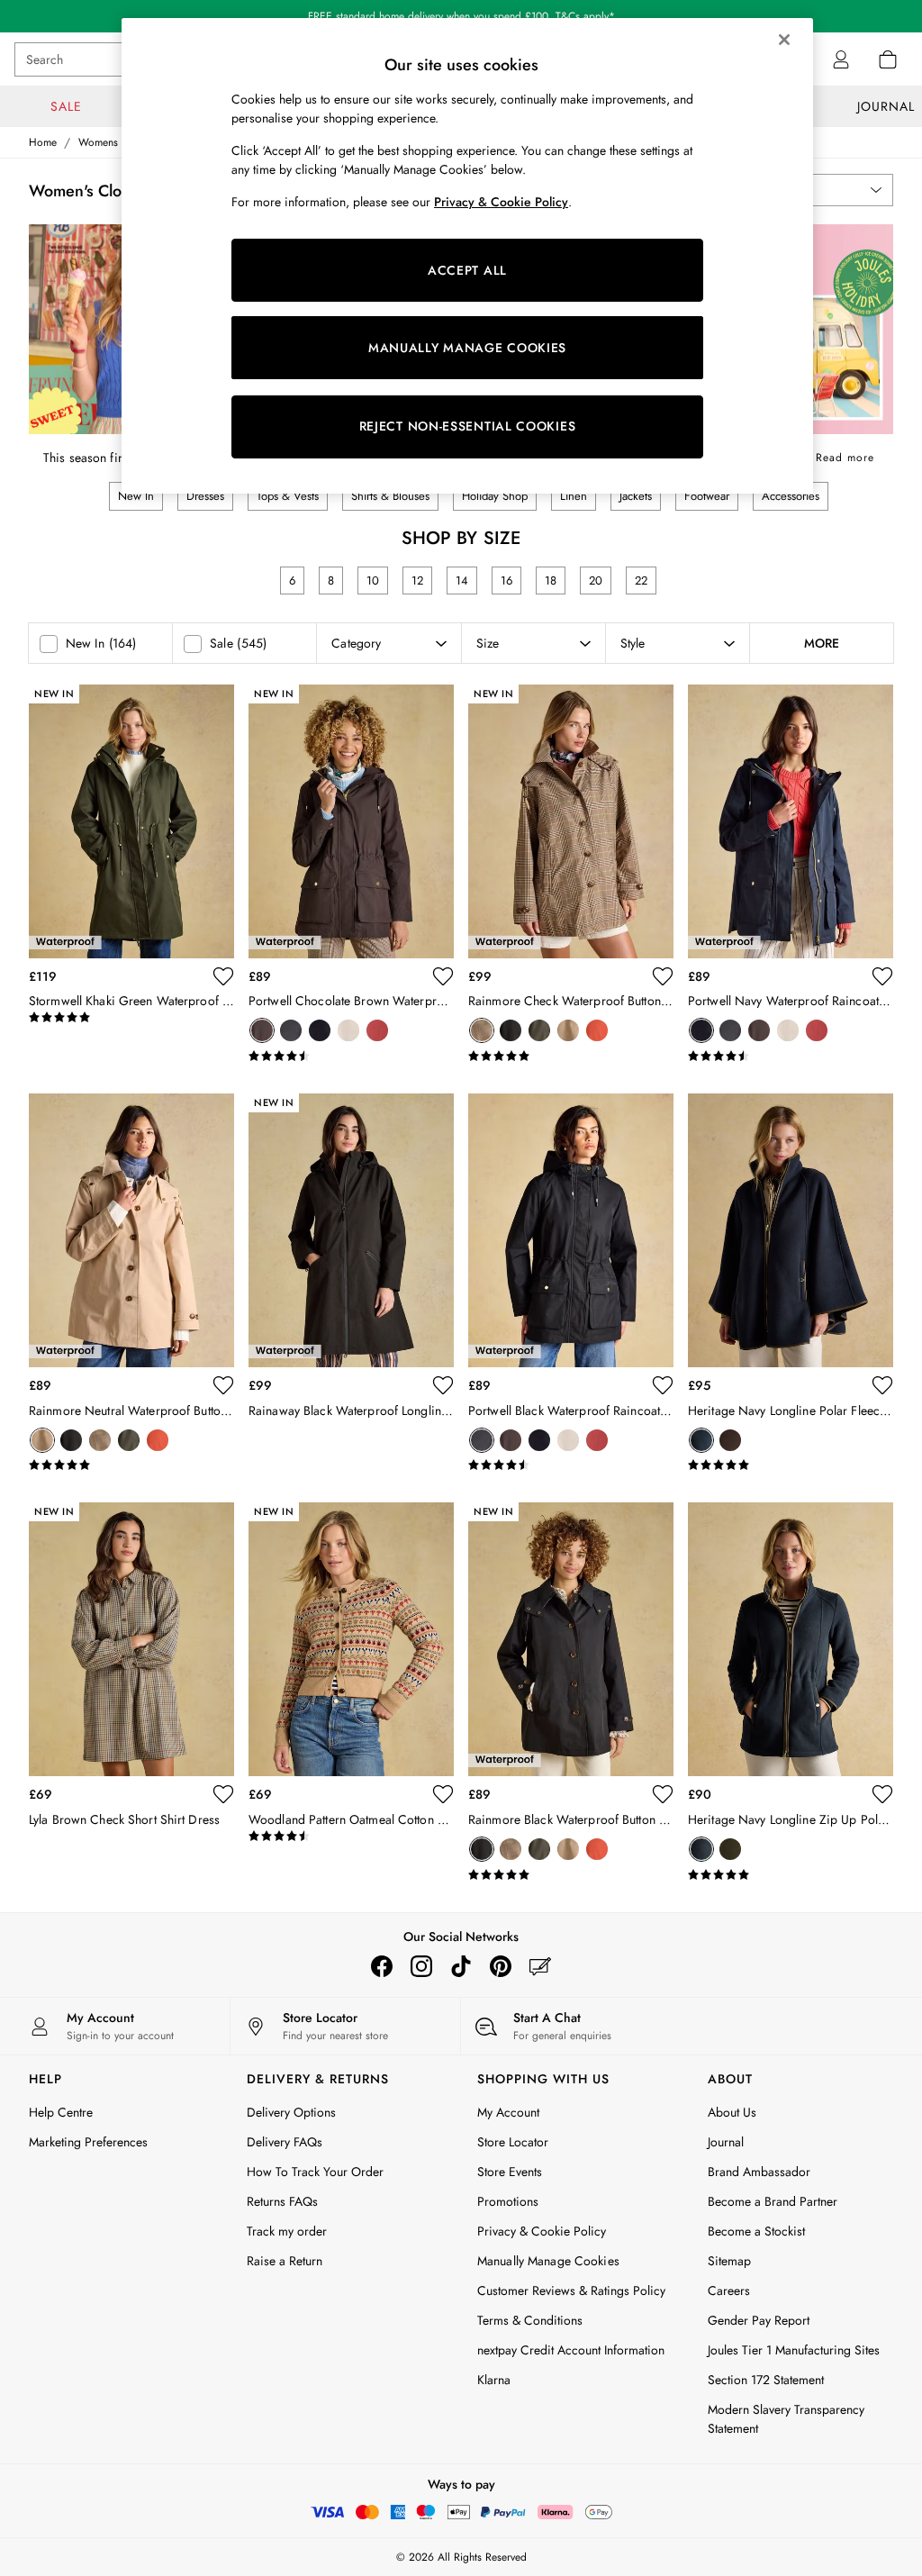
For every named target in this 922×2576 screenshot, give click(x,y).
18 (551, 581)
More (822, 643)
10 (373, 581)
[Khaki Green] (539, 1030)
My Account (508, 2112)
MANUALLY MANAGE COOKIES (467, 348)
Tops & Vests (288, 496)
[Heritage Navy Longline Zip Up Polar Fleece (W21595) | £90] (791, 1639)
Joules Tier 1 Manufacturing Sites (794, 2350)
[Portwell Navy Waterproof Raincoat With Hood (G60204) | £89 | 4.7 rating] (791, 1057)
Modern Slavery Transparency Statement (786, 2419)
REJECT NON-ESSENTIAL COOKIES (468, 426)
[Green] (730, 1849)
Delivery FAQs (285, 2142)
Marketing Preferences (88, 2142)
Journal (726, 2142)
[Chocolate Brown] (262, 1030)
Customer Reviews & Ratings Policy (571, 2290)
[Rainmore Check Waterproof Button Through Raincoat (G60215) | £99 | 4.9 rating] (571, 1057)
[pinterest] (501, 1966)
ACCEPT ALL (467, 270)
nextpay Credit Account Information (571, 2350)
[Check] (482, 1030)
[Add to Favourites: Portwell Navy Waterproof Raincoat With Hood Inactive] (882, 976)
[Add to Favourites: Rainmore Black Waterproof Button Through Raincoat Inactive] (663, 1794)
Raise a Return (285, 2261)
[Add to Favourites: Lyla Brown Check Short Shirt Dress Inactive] (223, 1794)
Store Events (510, 2172)
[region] (467, 256)
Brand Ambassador (759, 2172)
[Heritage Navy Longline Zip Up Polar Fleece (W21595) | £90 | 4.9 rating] (791, 1875)
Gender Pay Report (759, 2320)
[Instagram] (421, 1966)
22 (641, 581)
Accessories (791, 496)
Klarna (494, 2380)
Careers (729, 2290)
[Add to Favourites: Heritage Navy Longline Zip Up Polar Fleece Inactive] (882, 1794)
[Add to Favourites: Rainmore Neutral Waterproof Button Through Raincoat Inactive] (223, 1385)
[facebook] (382, 1966)
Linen (574, 496)
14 (462, 581)
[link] (841, 59)
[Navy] (320, 1030)
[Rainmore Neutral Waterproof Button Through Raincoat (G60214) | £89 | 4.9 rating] (131, 1465)
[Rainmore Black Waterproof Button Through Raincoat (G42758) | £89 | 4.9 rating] (571, 1875)
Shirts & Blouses (390, 496)
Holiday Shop (495, 496)
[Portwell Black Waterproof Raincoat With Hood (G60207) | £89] (571, 1230)
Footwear (707, 496)
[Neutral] (348, 1030)
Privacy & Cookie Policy (542, 2231)
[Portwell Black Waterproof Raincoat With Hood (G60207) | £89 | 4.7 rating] (571, 1465)
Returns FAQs (282, 2201)
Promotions (508, 2201)
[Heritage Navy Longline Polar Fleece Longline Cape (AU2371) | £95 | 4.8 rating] (791, 1465)
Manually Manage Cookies (548, 2261)
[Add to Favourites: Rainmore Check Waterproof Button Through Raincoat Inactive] (663, 976)
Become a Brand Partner (773, 2201)
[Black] (291, 1030)
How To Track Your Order (315, 2172)
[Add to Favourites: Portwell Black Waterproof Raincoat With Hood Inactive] (663, 1385)
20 (596, 581)
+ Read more (839, 454)
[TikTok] (461, 1966)
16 (506, 581)
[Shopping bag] (888, 59)
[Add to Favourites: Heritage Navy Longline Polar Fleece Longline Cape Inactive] (882, 1385)
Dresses (205, 496)
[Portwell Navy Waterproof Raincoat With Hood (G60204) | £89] (791, 821)
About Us (732, 2112)
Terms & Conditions (530, 2320)
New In (136, 496)
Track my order (287, 2231)
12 (417, 581)
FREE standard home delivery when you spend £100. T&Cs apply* (461, 16)
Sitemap (729, 2261)
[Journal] (540, 1966)
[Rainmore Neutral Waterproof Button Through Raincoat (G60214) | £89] (131, 1230)
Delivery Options (291, 2112)
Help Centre (61, 2112)
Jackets (636, 496)
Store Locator (513, 2142)
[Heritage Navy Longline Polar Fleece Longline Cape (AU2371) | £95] (791, 1230)
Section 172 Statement (766, 2380)
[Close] (784, 40)
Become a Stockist (756, 2231)
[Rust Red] (377, 1030)
